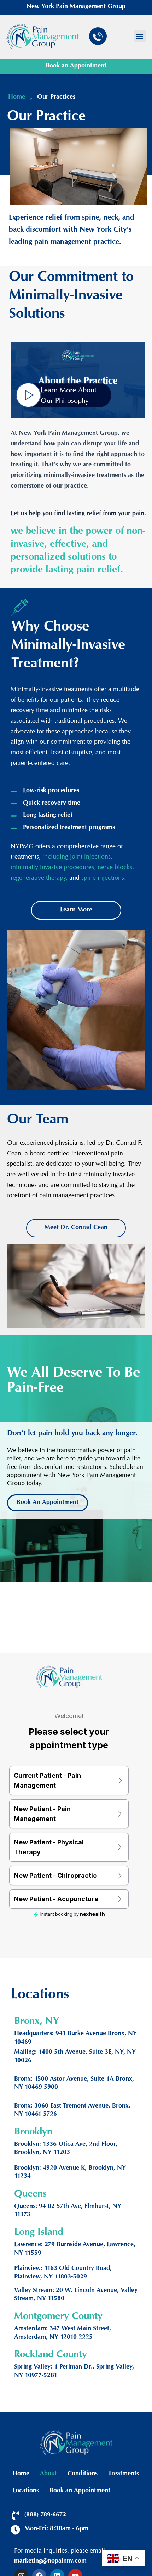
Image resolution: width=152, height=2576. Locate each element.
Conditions (83, 2474)
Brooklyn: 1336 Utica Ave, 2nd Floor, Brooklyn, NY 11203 (66, 2149)
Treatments (124, 2474)
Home (21, 2474)
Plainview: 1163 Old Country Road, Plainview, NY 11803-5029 (63, 2273)
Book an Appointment (76, 66)
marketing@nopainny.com (50, 2561)
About (48, 2474)
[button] (140, 36)
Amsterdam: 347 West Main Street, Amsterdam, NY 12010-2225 (63, 2333)
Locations (26, 2491)
